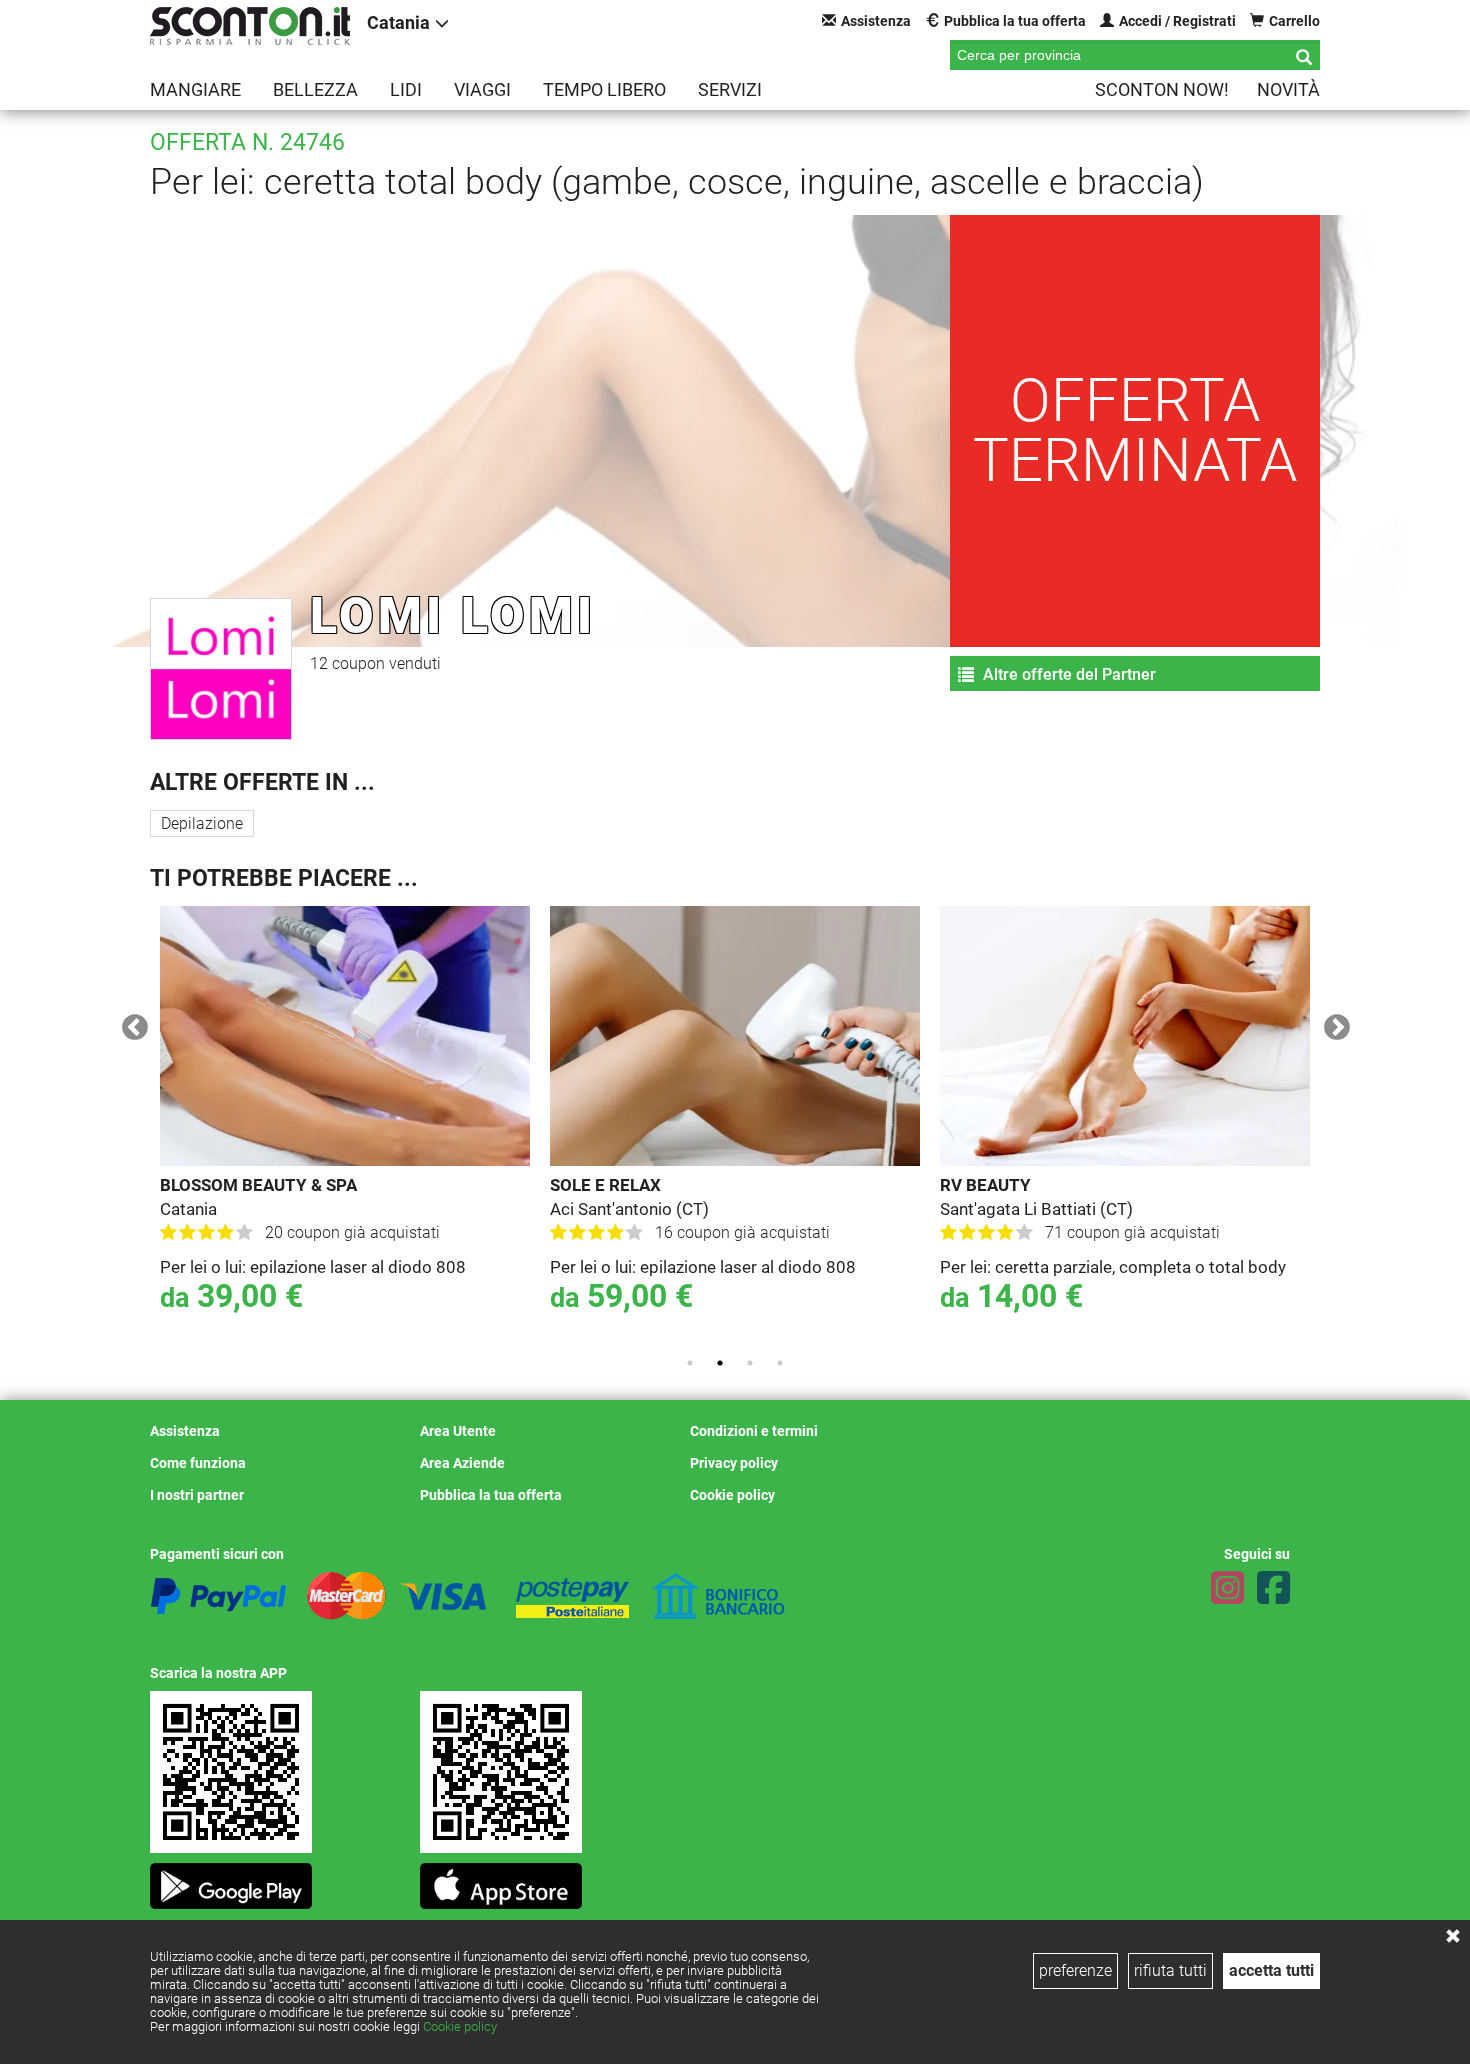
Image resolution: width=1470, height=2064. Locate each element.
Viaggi (482, 89)
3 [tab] (750, 1363)
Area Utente (458, 1431)
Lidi (406, 89)
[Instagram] (1227, 1588)
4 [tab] (780, 1363)
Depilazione (202, 823)
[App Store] (501, 1880)
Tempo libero (604, 89)
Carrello (1294, 21)
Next (1332, 1023)
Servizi (730, 89)
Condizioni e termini (754, 1431)
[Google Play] (231, 1880)
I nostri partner (197, 1495)
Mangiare (195, 89)
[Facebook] (1273, 1588)
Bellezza (315, 89)
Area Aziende (462, 1463)
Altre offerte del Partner (1067, 674)
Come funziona (198, 1463)
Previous (130, 1023)
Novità (1288, 89)
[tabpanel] (345, 1123)
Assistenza (876, 21)
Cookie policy (460, 2026)
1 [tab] (690, 1363)
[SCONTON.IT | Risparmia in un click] (250, 26)
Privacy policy (734, 1463)
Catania (398, 22)
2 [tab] (720, 1363)
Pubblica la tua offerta (1015, 21)
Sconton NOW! (1162, 89)
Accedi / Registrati (1177, 21)
